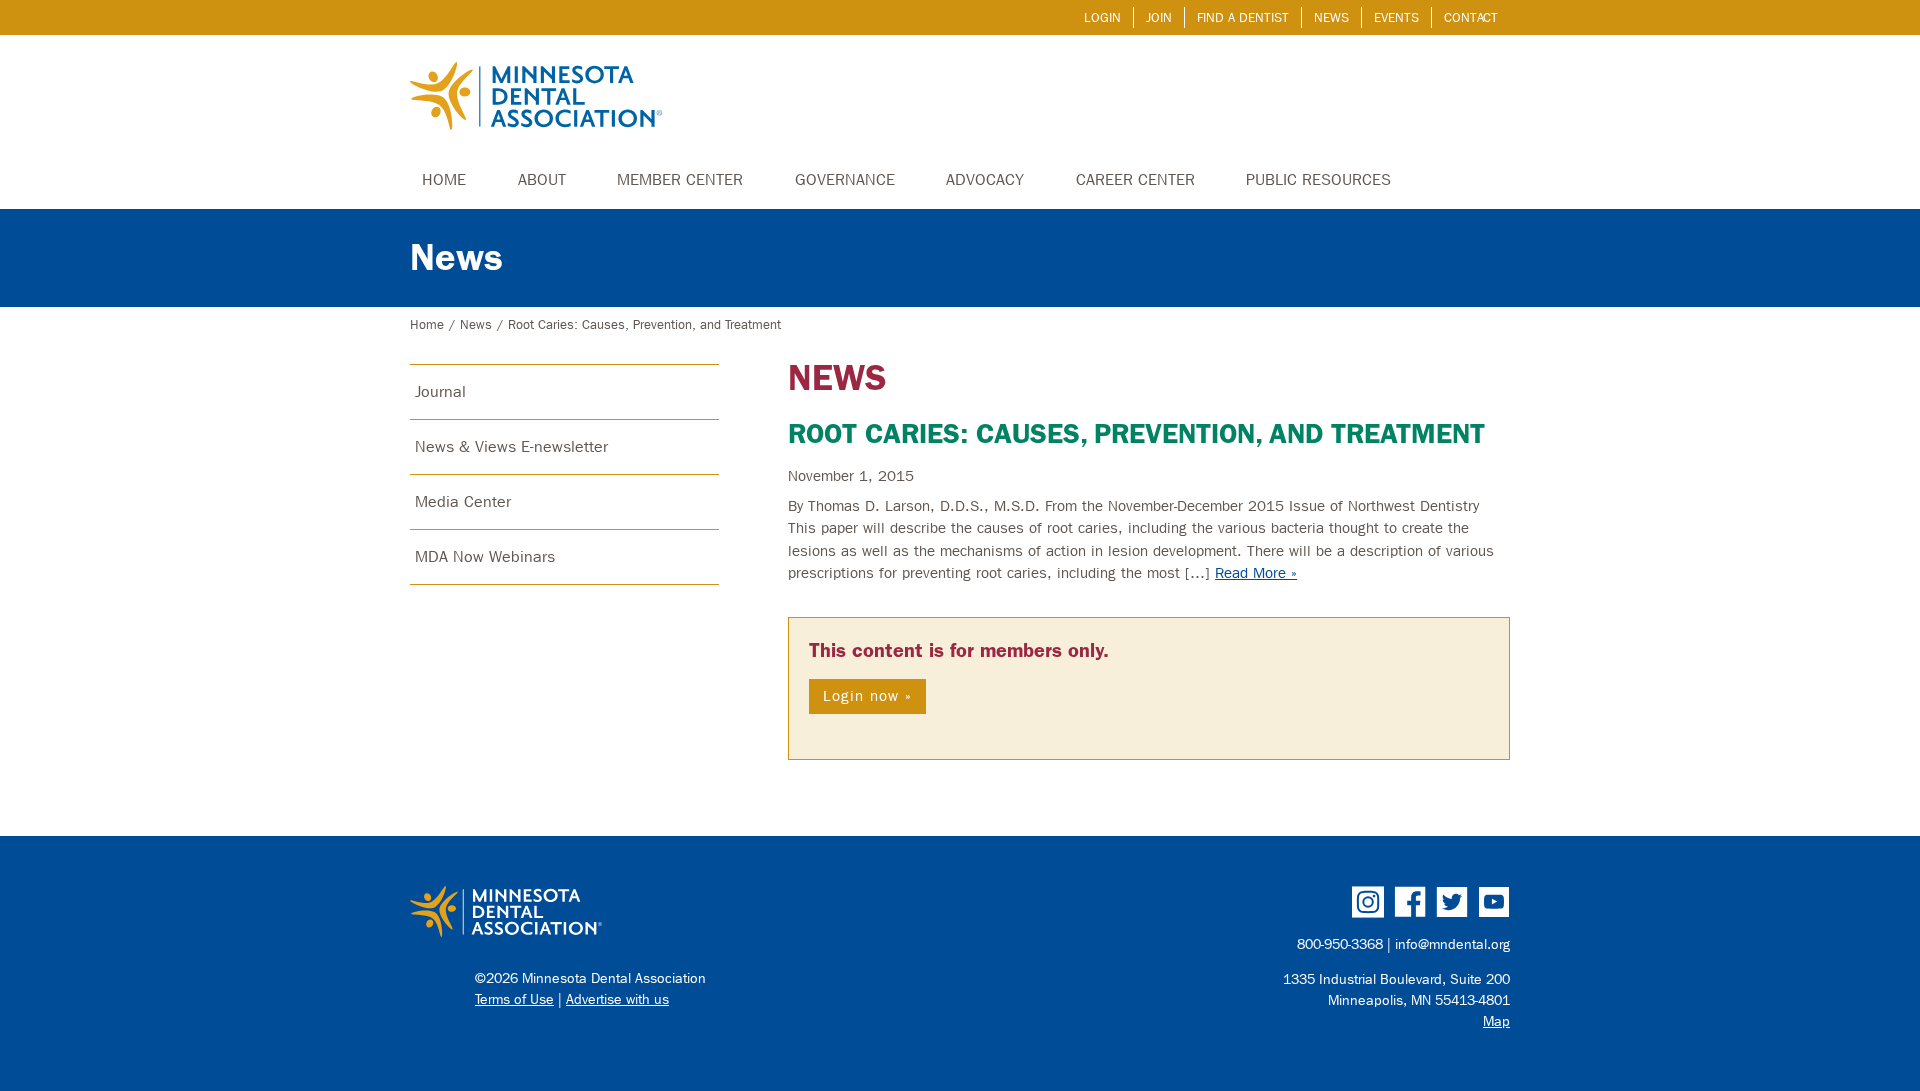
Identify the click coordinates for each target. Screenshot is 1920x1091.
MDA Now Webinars (485, 556)
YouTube (1494, 902)
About (542, 179)
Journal (440, 391)
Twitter (1452, 902)
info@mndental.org (1452, 944)
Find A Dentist (1243, 17)
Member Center (680, 179)
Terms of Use (514, 999)
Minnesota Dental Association (536, 98)
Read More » (1256, 573)
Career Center (1135, 179)
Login (1102, 17)
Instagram (1368, 902)
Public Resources (1318, 179)
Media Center (463, 501)
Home (444, 179)
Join (1159, 17)
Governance (845, 179)
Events (1396, 17)
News (1331, 17)
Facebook (1410, 902)
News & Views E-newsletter (511, 446)
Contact (1471, 17)
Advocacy (985, 179)
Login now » (867, 696)
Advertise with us (617, 999)
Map (1496, 1021)
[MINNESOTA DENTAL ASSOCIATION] (676, 913)
